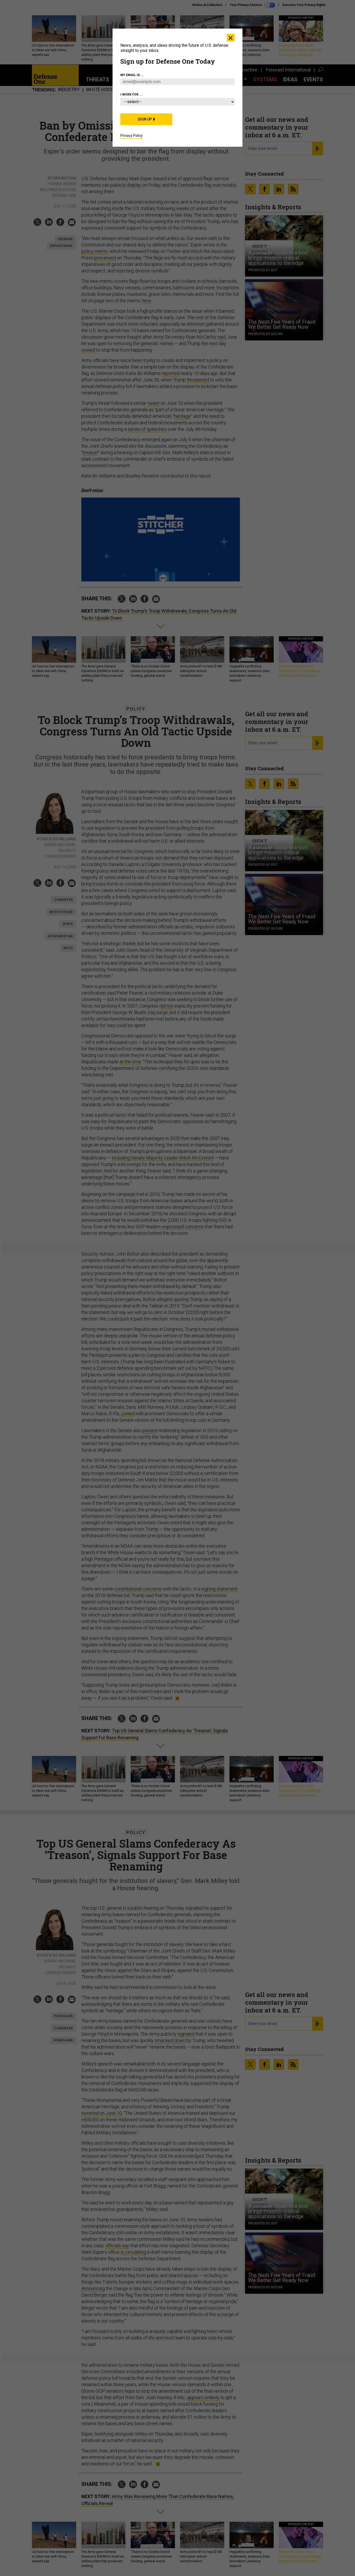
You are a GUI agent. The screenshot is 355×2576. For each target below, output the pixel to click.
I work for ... (131, 95)
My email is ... (132, 75)
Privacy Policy (132, 136)
